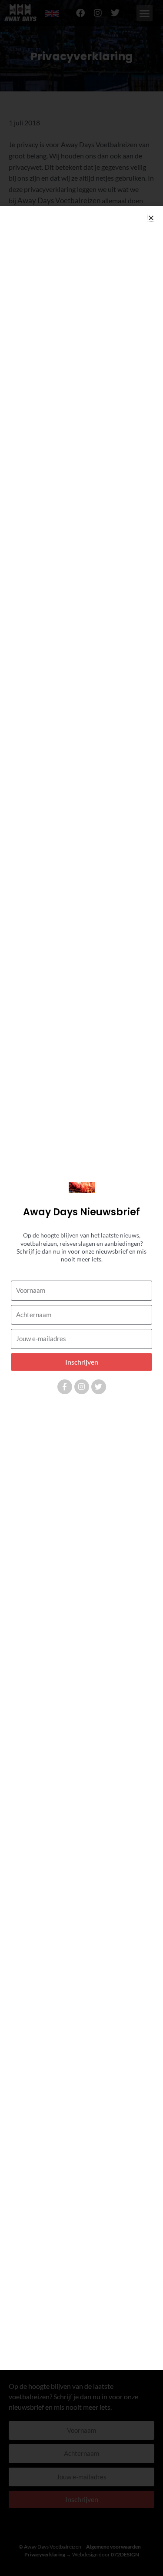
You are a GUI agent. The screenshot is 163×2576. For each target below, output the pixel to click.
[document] (81, 1288)
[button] (151, 218)
